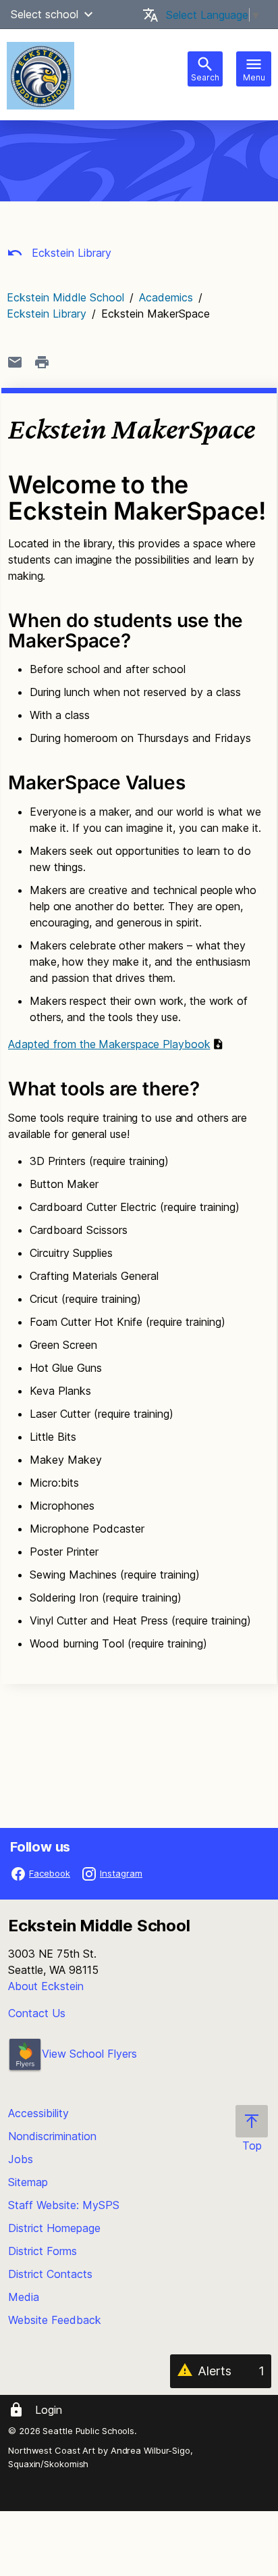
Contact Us (37, 2013)
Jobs (21, 2159)
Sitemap (28, 2182)
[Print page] (42, 362)
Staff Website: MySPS (64, 2205)
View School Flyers (89, 2054)
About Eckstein (46, 1986)
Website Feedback (55, 2320)
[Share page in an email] (15, 362)
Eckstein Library (70, 253)
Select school (45, 14)
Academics (166, 297)
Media (24, 2297)
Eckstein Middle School (65, 297)
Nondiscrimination (52, 2136)
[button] (88, 14)
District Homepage (54, 2228)
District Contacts (50, 2274)
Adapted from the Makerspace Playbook (109, 1044)
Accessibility (38, 2113)
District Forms (43, 2251)
